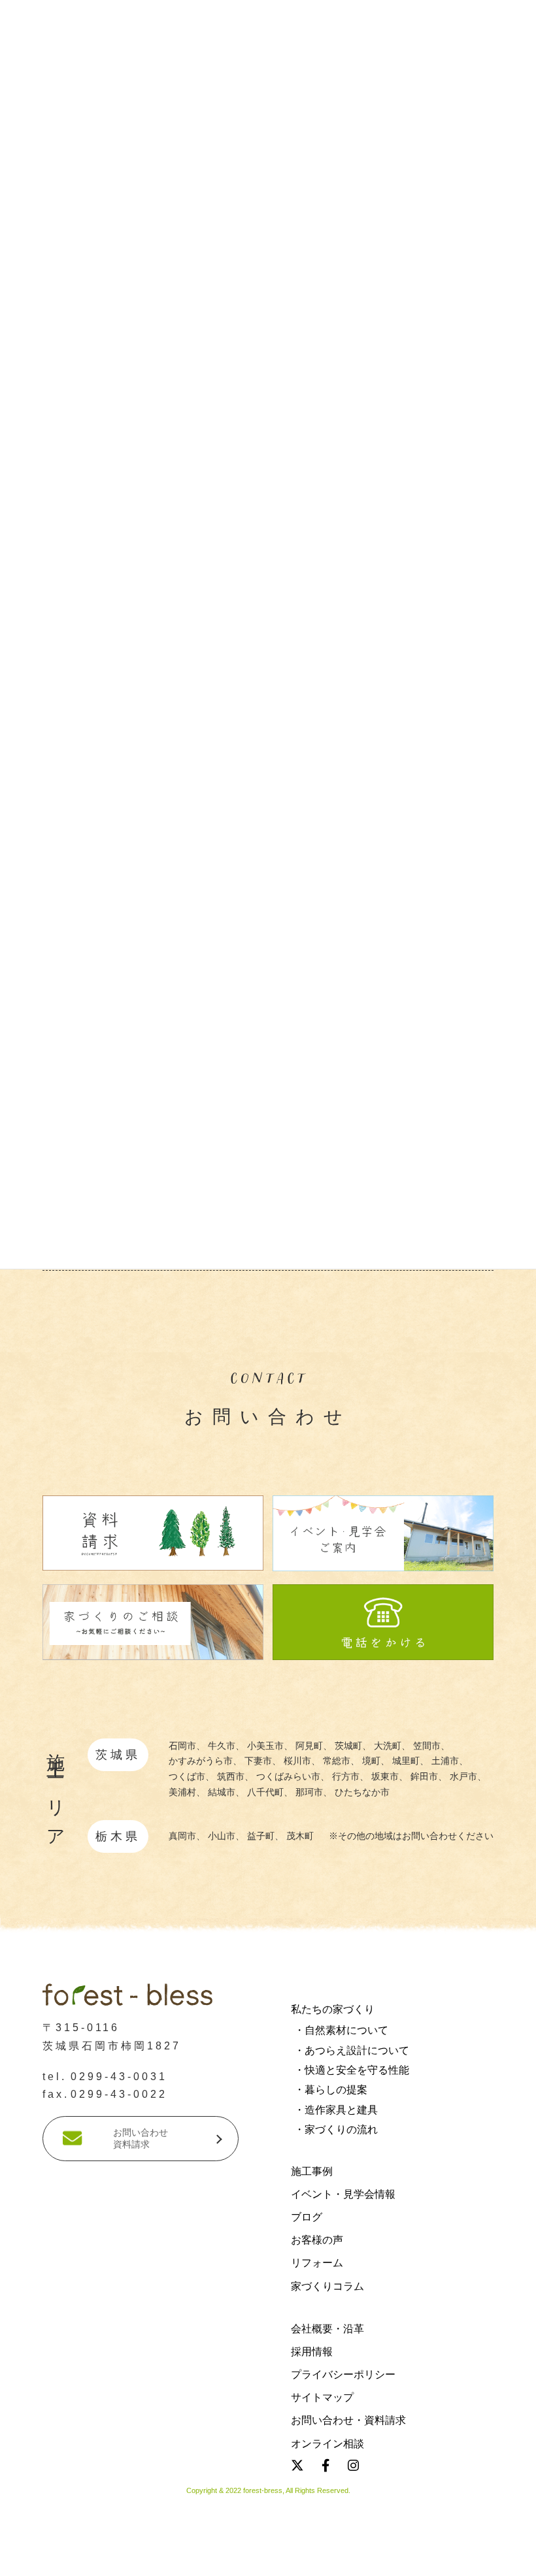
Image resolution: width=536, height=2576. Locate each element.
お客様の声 (317, 2240)
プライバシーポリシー (343, 2374)
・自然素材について (341, 2030)
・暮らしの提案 (331, 2090)
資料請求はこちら (97, 2559)
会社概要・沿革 (327, 2329)
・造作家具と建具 (336, 2110)
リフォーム (317, 2263)
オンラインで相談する (443, 2559)
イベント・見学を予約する (268, 2559)
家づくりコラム (327, 2286)
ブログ (307, 2217)
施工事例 (312, 2171)
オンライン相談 (327, 2443)
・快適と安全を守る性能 (352, 2070)
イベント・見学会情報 (343, 2194)
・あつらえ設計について (352, 2050)
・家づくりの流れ (336, 2129)
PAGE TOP (23, 2279)
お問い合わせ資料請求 (141, 2138)
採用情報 (312, 2352)
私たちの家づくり (333, 2009)
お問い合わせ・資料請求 (348, 2420)
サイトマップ (322, 2397)
